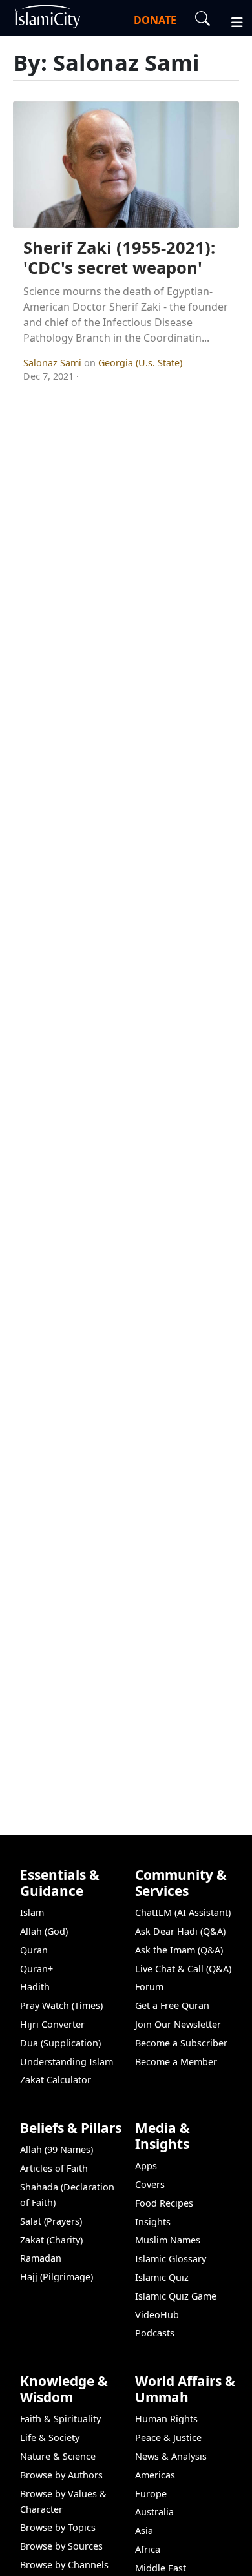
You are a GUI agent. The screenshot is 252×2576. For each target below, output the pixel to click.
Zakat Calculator (56, 2080)
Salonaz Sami (54, 363)
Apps (146, 2166)
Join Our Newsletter (178, 2024)
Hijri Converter (52, 2024)
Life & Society (50, 2437)
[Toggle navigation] (231, 21)
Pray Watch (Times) (61, 2005)
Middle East (161, 2568)
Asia (144, 2530)
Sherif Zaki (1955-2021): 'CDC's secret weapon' (119, 258)
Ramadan (41, 2258)
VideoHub (157, 2315)
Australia (154, 2512)
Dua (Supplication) (60, 2043)
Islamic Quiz (162, 2277)
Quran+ (37, 1969)
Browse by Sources (61, 2546)
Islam (32, 1912)
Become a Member (176, 2062)
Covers (150, 2184)
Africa (148, 2549)
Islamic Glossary (171, 2259)
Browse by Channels (64, 2565)
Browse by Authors (61, 2475)
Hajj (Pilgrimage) (57, 2277)
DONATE (155, 20)
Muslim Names (168, 2240)
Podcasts (155, 2333)
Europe (151, 2494)
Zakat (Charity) (51, 2240)
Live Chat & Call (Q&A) (183, 1969)
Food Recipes (164, 2203)
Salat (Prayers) (51, 2221)
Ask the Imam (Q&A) (179, 1950)
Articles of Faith (54, 2168)
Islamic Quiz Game (176, 2296)
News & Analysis (171, 2456)
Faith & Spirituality (60, 2419)
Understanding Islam (67, 2062)
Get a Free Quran (172, 2005)
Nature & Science (58, 2456)
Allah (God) (44, 1931)
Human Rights (166, 2419)
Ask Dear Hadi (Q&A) (180, 1931)
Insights (153, 2222)
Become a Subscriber (181, 2043)
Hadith (35, 1987)
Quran (34, 1950)
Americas (155, 2475)
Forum (149, 1987)
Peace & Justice (168, 2437)
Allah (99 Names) (57, 2149)
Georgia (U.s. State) (140, 363)
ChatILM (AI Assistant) (183, 1912)
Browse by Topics (58, 2527)
